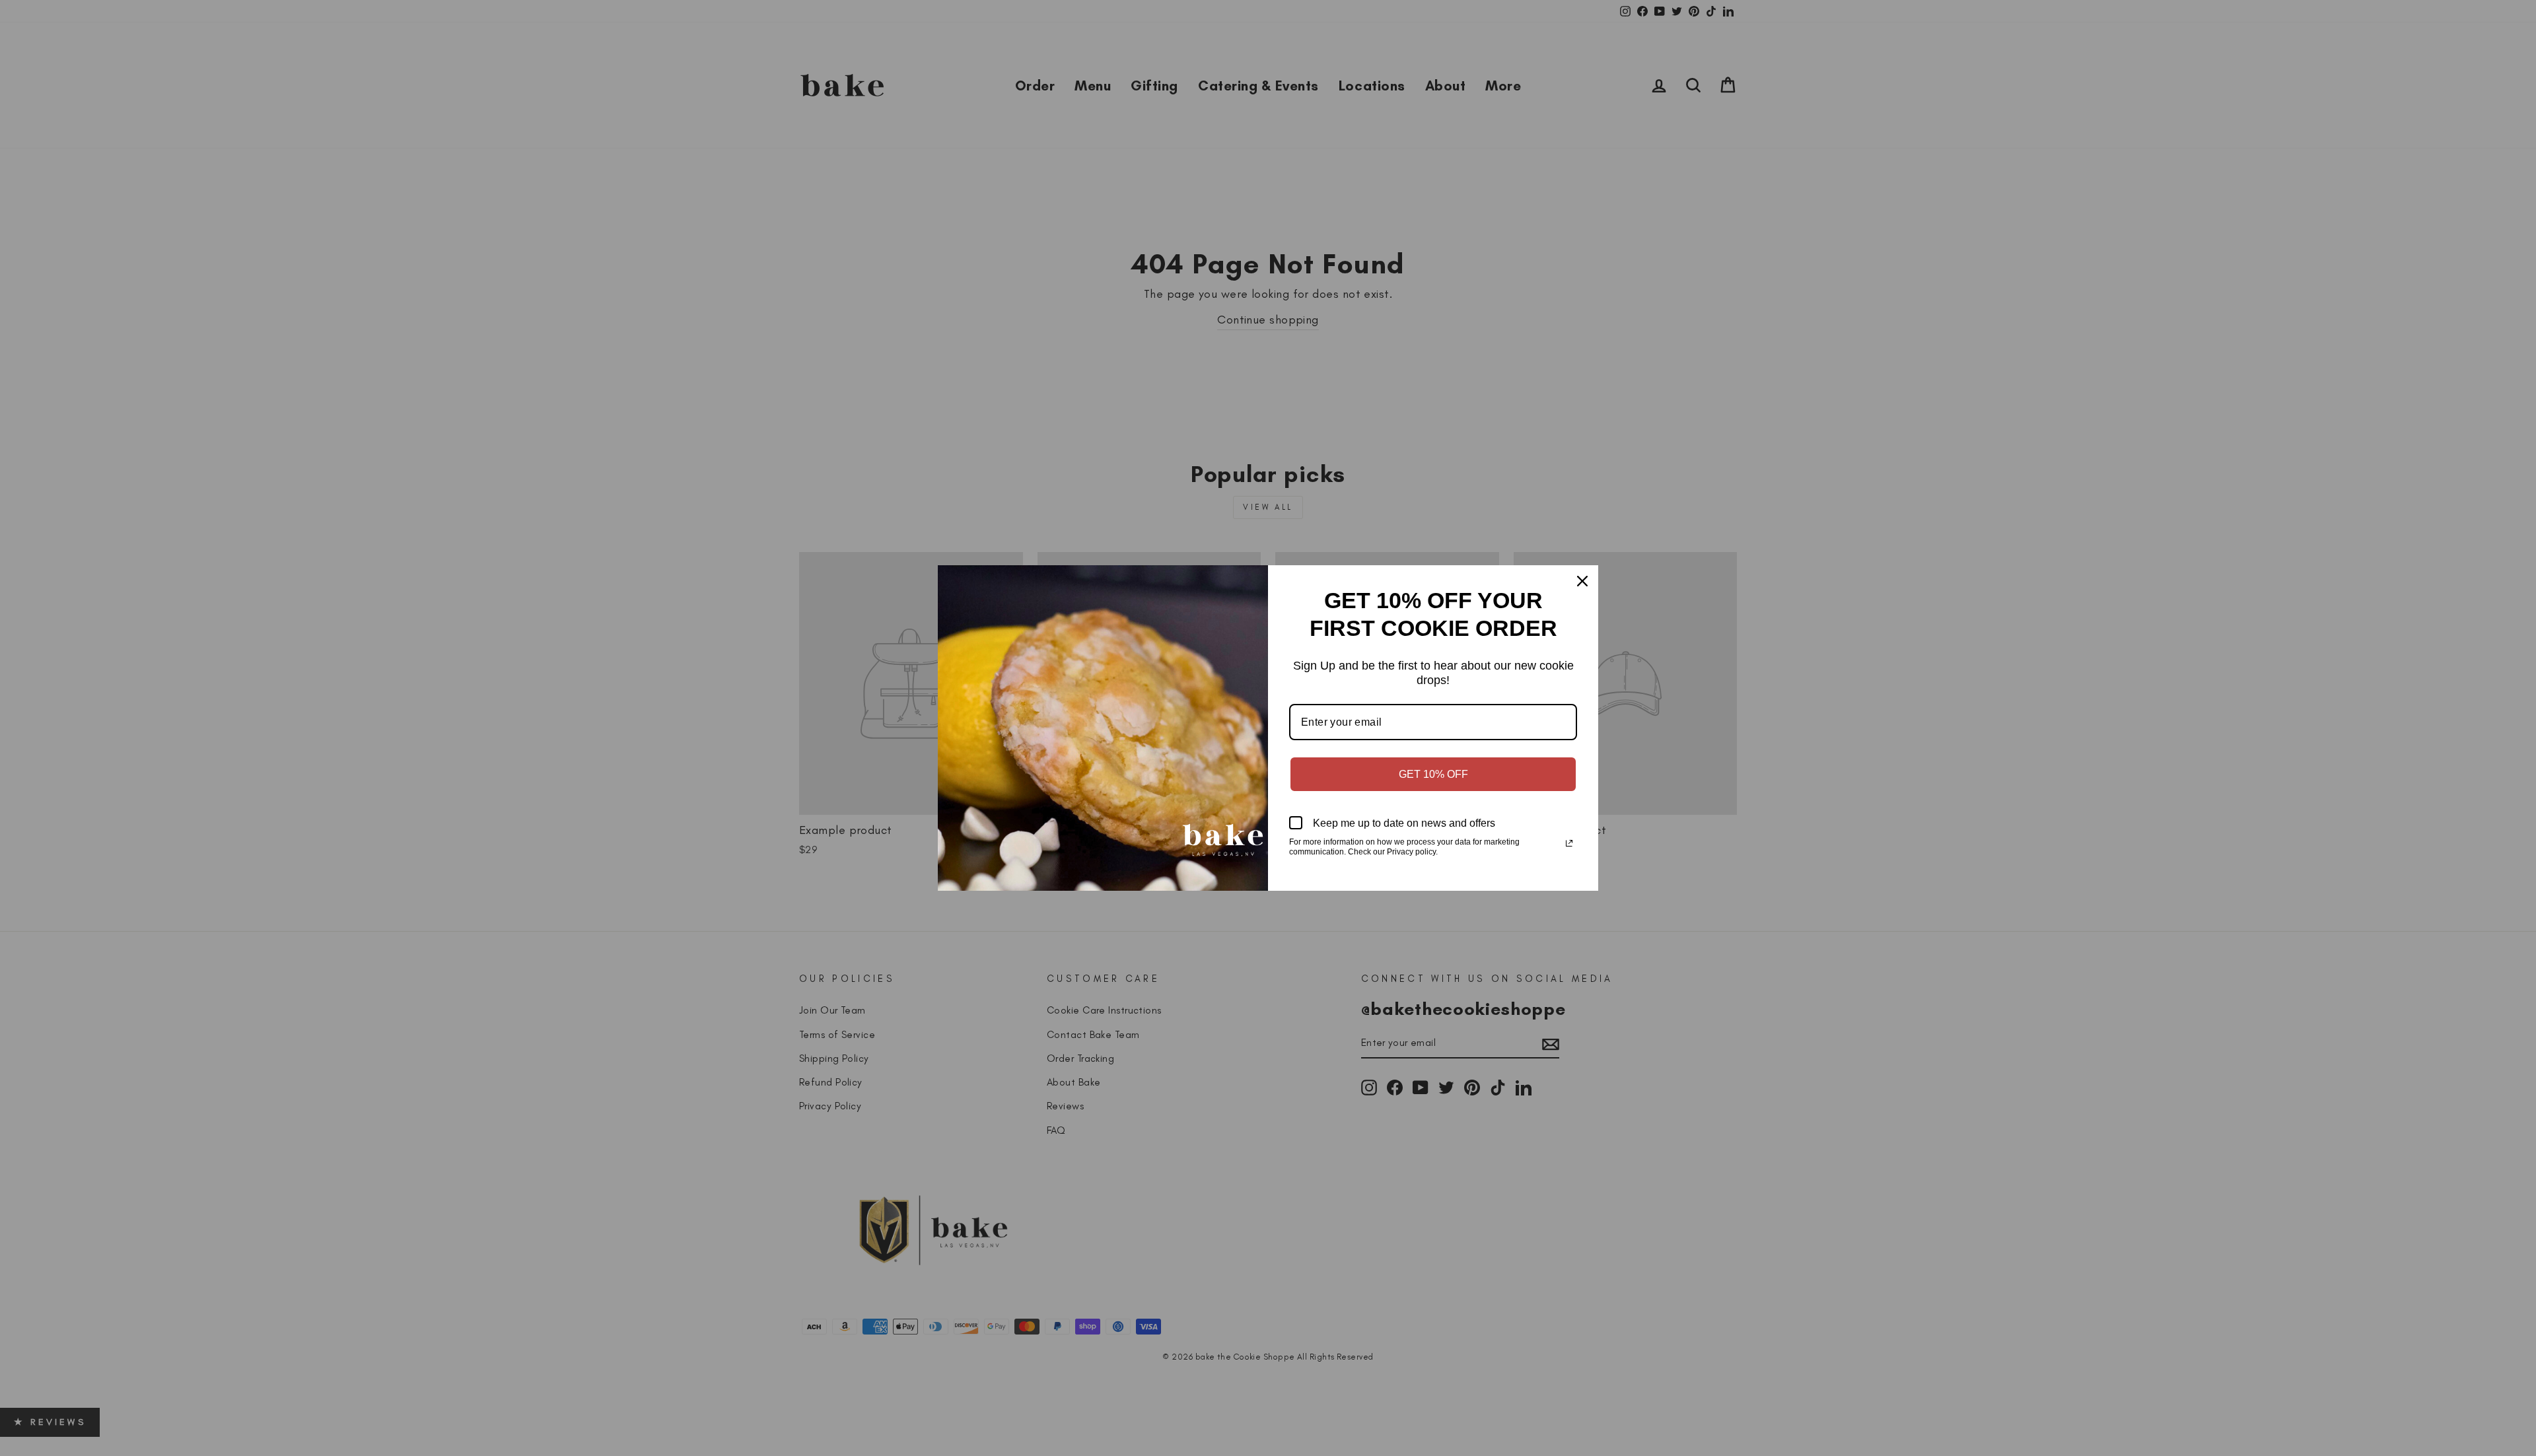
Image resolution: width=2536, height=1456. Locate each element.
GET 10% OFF (1433, 774)
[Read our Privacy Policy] (1569, 843)
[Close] (1582, 581)
